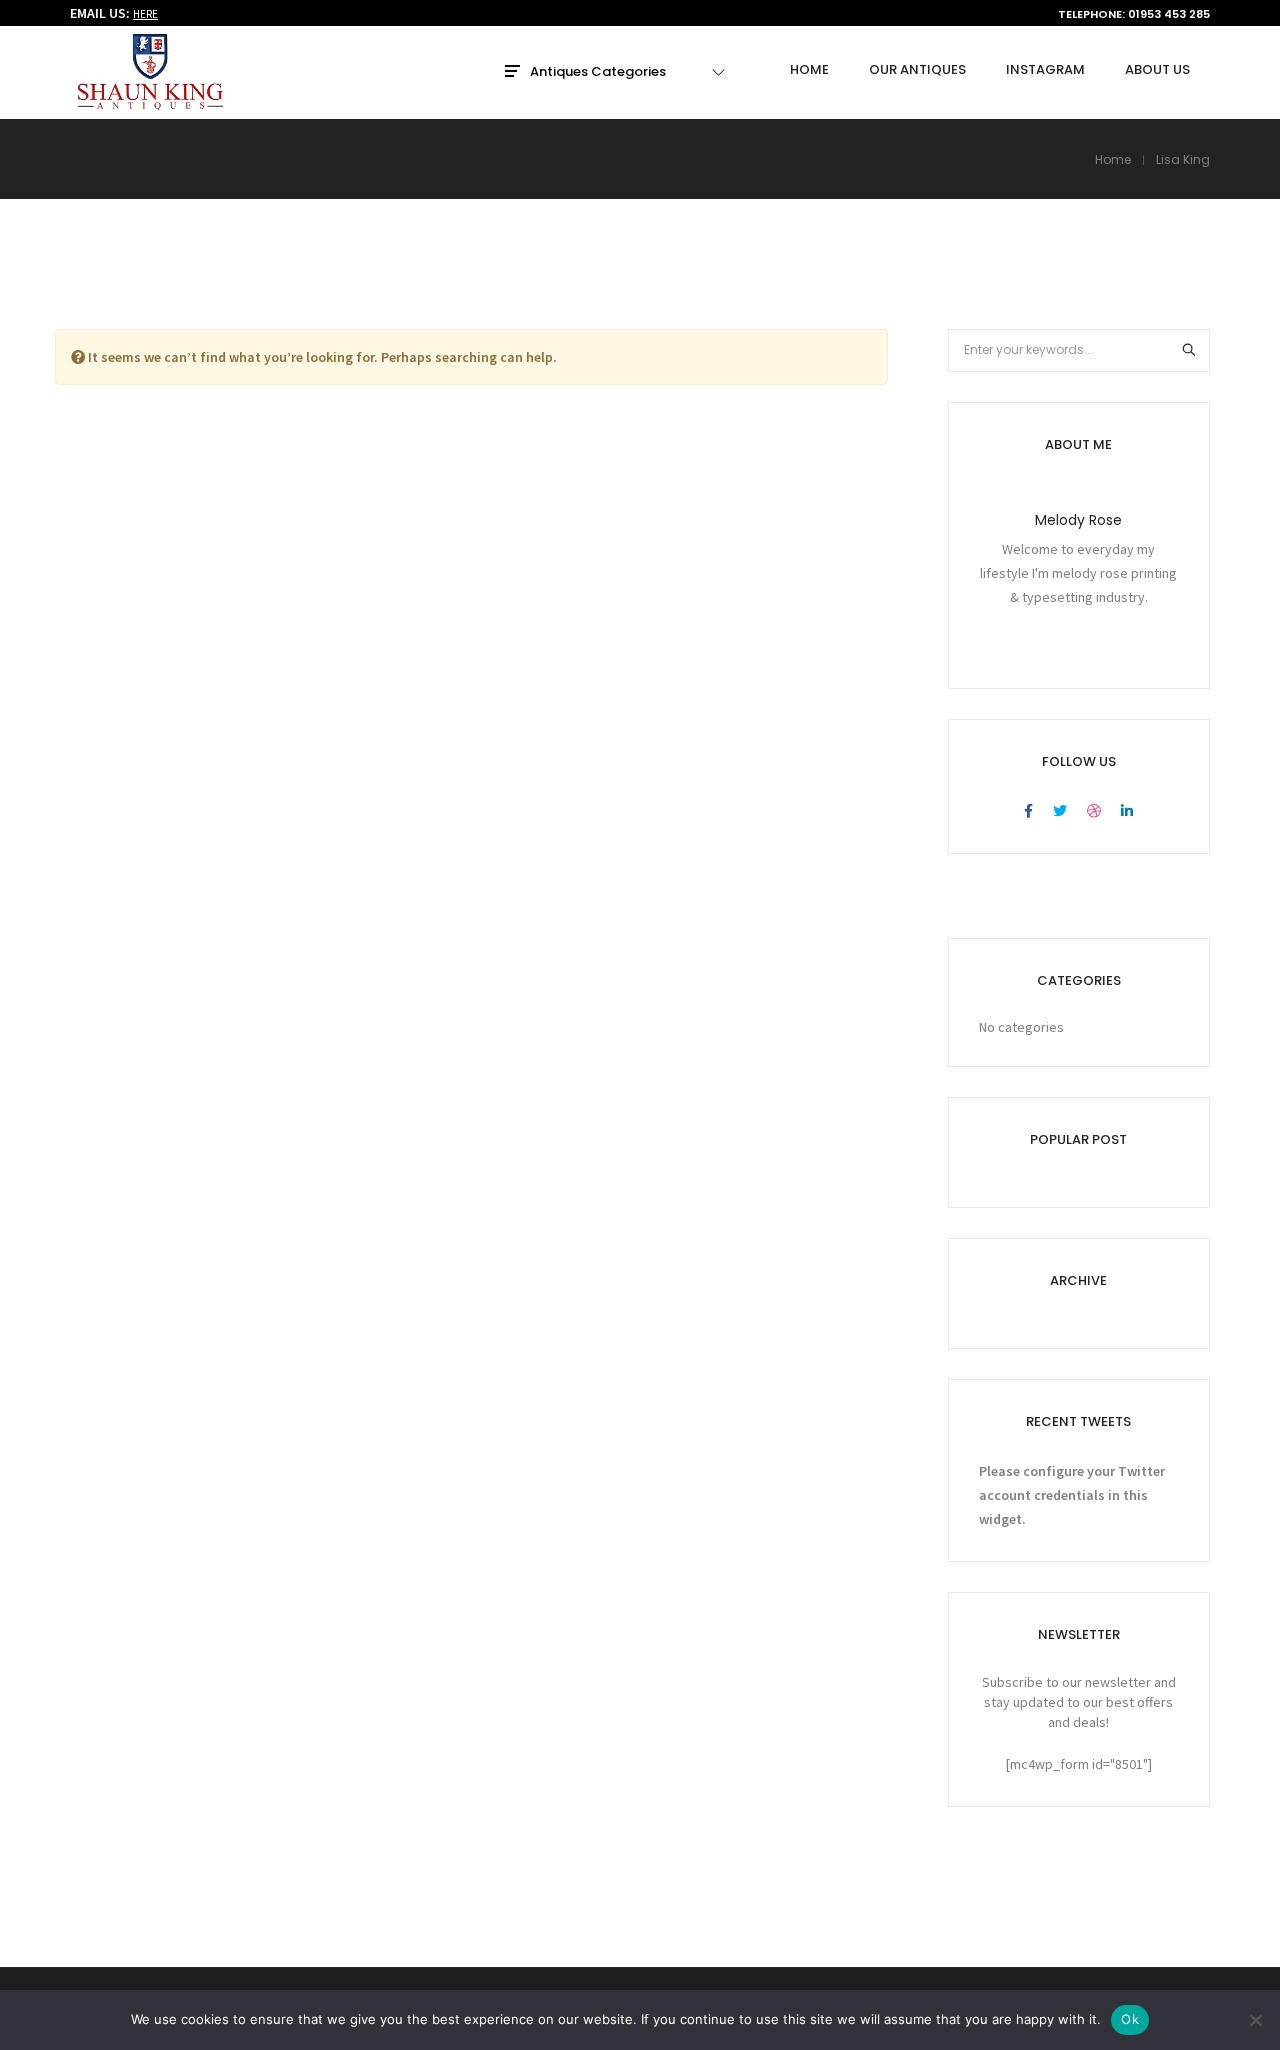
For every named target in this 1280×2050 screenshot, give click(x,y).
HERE (145, 14)
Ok (1130, 2019)
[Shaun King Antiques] (150, 102)
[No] (1255, 2020)
